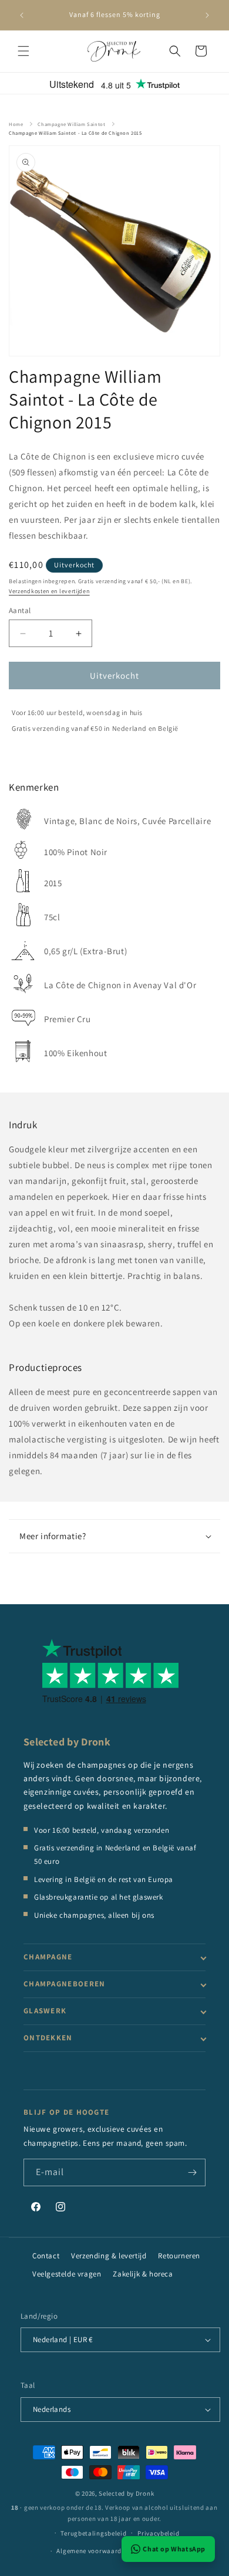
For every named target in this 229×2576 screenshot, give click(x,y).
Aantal (20, 610)
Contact (46, 2256)
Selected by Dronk (126, 2493)
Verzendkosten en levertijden (49, 591)
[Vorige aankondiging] (22, 15)
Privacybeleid (158, 2533)
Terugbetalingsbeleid (93, 2533)
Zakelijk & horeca (143, 2274)
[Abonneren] (192, 2172)
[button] (23, 51)
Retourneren (179, 2256)
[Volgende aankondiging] (207, 15)
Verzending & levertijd (109, 2256)
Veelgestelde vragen (67, 2274)
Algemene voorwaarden (92, 2551)
